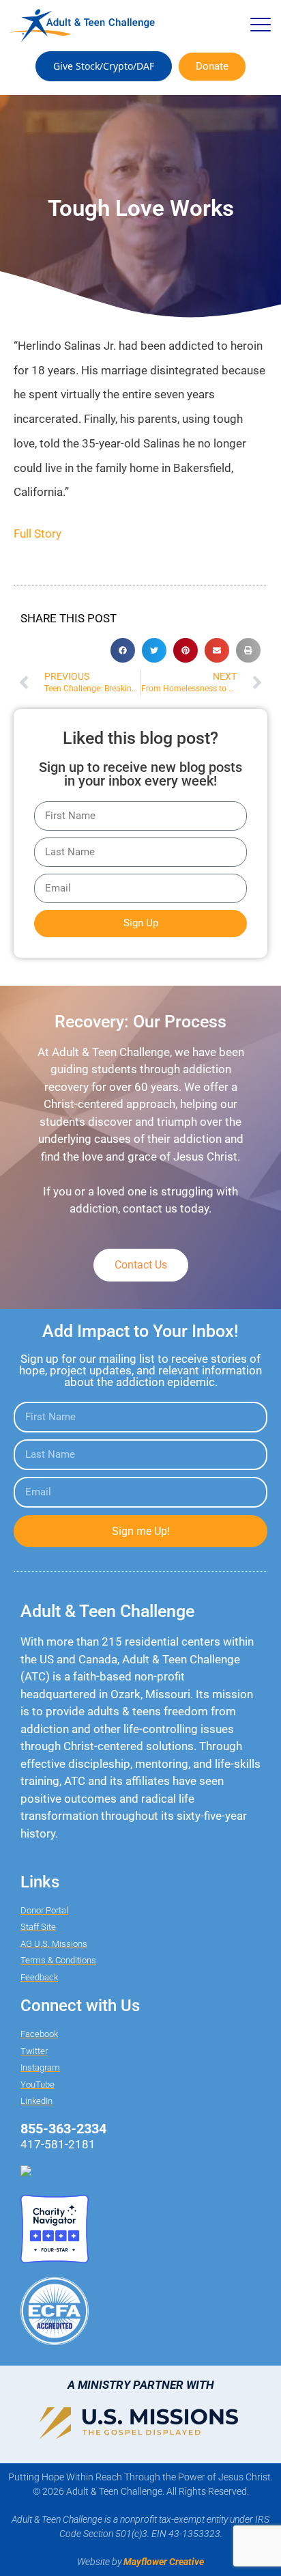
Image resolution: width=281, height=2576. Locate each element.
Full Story (38, 534)
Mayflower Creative (164, 2562)
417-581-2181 (58, 2144)
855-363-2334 (63, 2129)
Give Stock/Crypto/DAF (104, 66)
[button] (260, 26)
